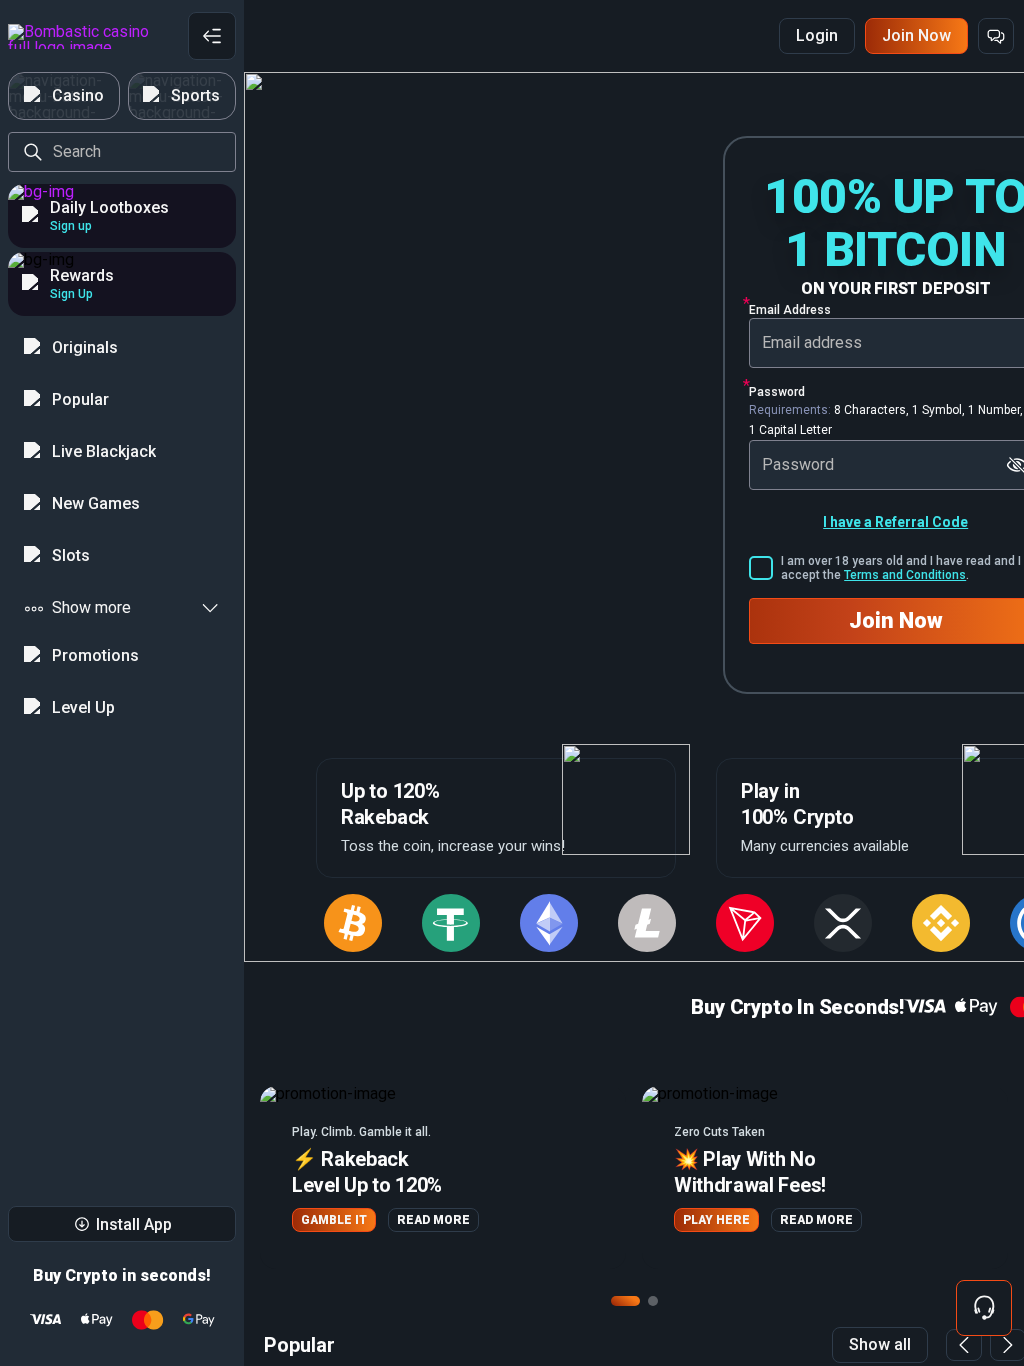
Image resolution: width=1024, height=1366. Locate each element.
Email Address (790, 310)
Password (777, 392)
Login (817, 35)
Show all (880, 1344)
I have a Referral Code (895, 522)
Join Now (916, 35)
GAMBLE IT (334, 1220)
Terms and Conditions (905, 575)
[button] (443, 1177)
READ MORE (433, 1220)
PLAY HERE (716, 1220)
